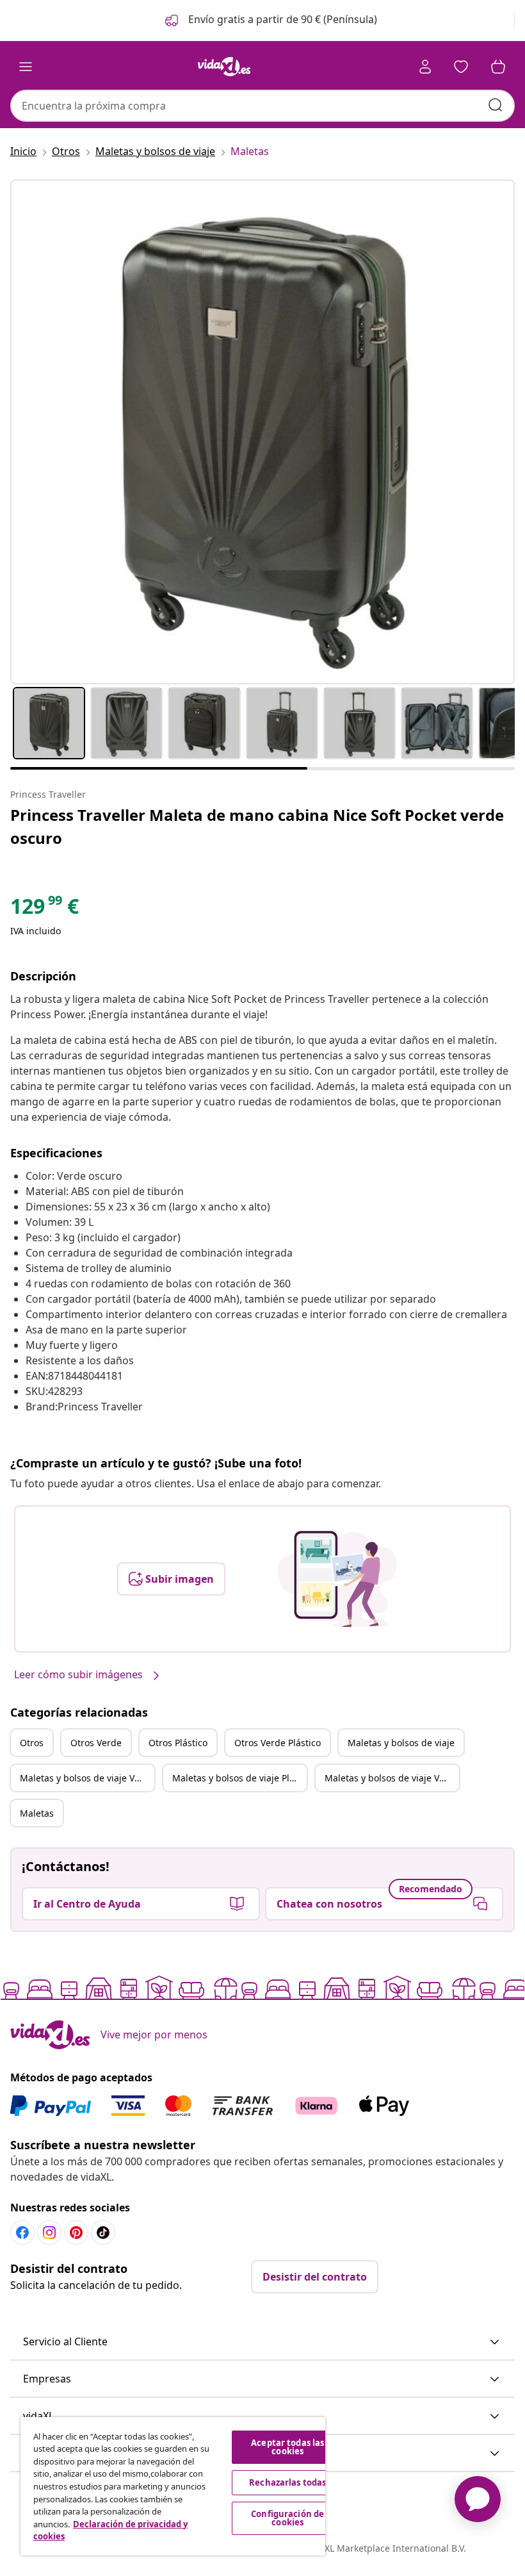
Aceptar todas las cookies (287, 2447)
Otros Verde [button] (96, 1743)
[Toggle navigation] (26, 67)
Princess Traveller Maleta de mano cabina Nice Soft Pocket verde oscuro (257, 826)
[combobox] (262, 106)
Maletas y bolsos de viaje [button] (401, 1743)
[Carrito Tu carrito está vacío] (498, 67)
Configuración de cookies (287, 2518)
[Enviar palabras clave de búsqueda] (496, 105)
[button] (270, 21)
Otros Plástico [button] (178, 1743)
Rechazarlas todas (287, 2482)
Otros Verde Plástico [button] (278, 1743)
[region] (173, 2486)
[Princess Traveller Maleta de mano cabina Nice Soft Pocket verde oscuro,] (262, 432)
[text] (44, 909)
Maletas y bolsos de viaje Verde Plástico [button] (392, 1778)
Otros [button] (32, 1743)
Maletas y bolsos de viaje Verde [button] (87, 1778)
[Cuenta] (425, 67)
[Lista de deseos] (461, 67)
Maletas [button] (37, 1813)
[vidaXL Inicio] (224, 67)
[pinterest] (76, 2233)
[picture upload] (337, 1579)
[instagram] (49, 2233)
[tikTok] (103, 2233)
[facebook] (22, 2233)
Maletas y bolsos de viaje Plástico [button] (239, 1778)
